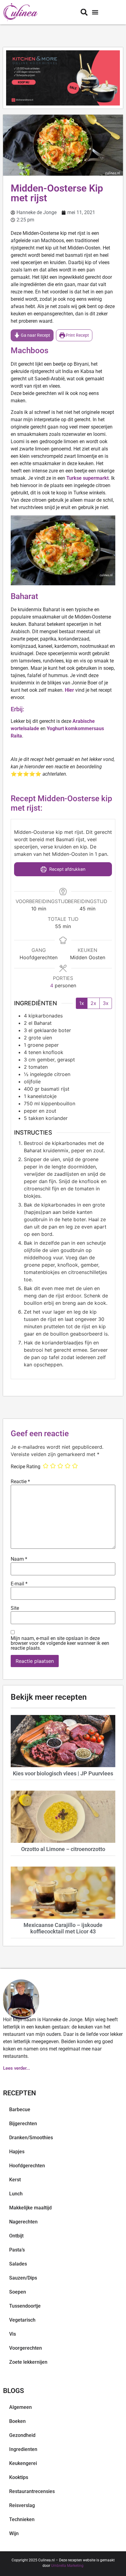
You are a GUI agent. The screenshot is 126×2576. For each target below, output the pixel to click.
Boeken (17, 2421)
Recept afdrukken (67, 869)
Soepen (18, 2292)
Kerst (15, 2180)
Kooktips (19, 2477)
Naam (19, 1559)
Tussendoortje (25, 2306)
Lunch (16, 2194)
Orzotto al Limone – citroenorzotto (63, 1849)
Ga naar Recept (35, 335)
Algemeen (20, 2407)
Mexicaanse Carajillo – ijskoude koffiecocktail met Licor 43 (63, 1928)
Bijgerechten (23, 2124)
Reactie (20, 1482)
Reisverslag (22, 2505)
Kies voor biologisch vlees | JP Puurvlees (63, 1773)
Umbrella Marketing (67, 2566)
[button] (95, 12)
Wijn (14, 2533)
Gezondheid (22, 2435)
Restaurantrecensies (32, 2491)
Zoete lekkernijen (28, 2362)
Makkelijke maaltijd (30, 2208)
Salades (18, 2264)
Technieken (22, 2519)
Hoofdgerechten (27, 2166)
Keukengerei (23, 2463)
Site (15, 1608)
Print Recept (77, 335)
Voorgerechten (26, 2348)
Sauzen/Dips (23, 2278)
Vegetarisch (22, 2320)
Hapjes (17, 2152)
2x (93, 1003)
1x (82, 1003)
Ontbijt (16, 2236)
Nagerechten (23, 2222)
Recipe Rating (26, 1467)
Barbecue (20, 2110)
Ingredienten (23, 2449)
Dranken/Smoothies (31, 2138)
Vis (13, 2334)
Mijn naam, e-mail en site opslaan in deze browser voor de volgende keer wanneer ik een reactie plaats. (60, 1643)
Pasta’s (17, 2250)
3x (106, 1003)
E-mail (19, 1584)
